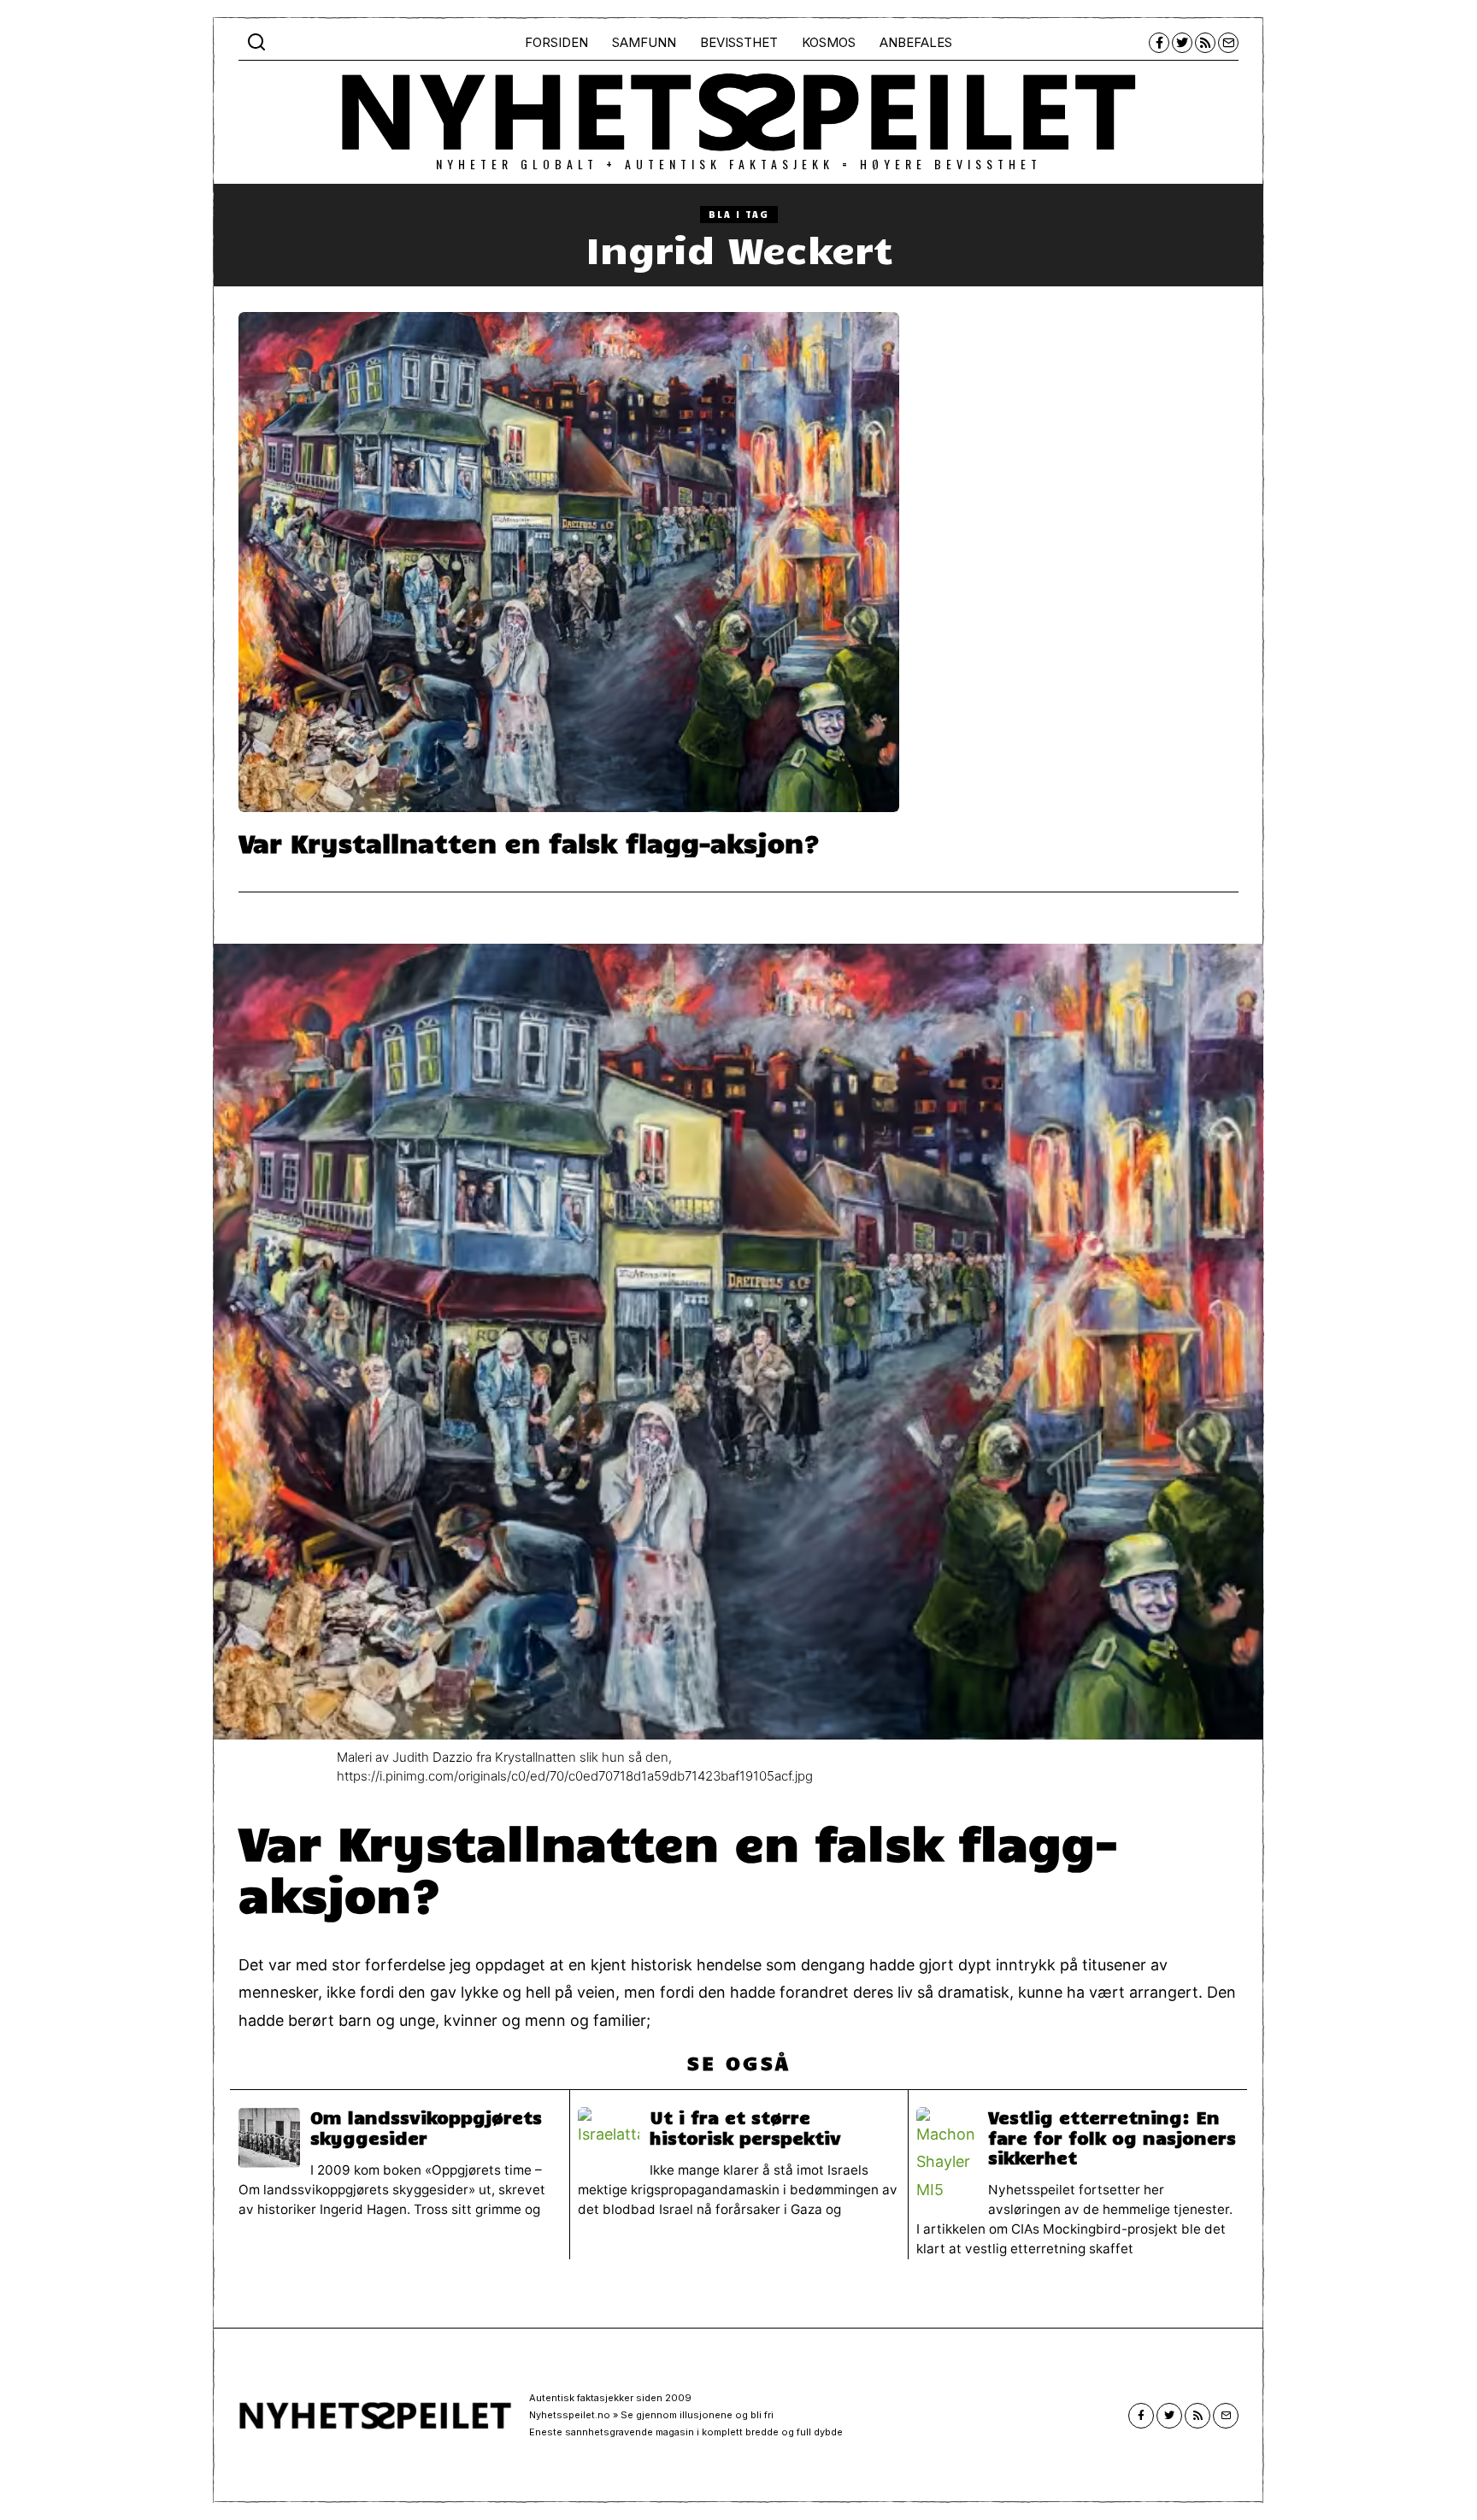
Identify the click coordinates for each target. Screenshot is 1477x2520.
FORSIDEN (556, 42)
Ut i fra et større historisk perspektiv (745, 2127)
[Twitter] (1182, 43)
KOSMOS (829, 42)
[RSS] (1205, 43)
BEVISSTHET (739, 42)
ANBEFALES (916, 42)
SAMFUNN (644, 42)
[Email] (1228, 43)
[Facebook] (1159, 43)
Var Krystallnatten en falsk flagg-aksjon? (529, 842)
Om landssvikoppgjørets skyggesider (426, 2127)
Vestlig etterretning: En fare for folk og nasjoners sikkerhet (1112, 2137)
